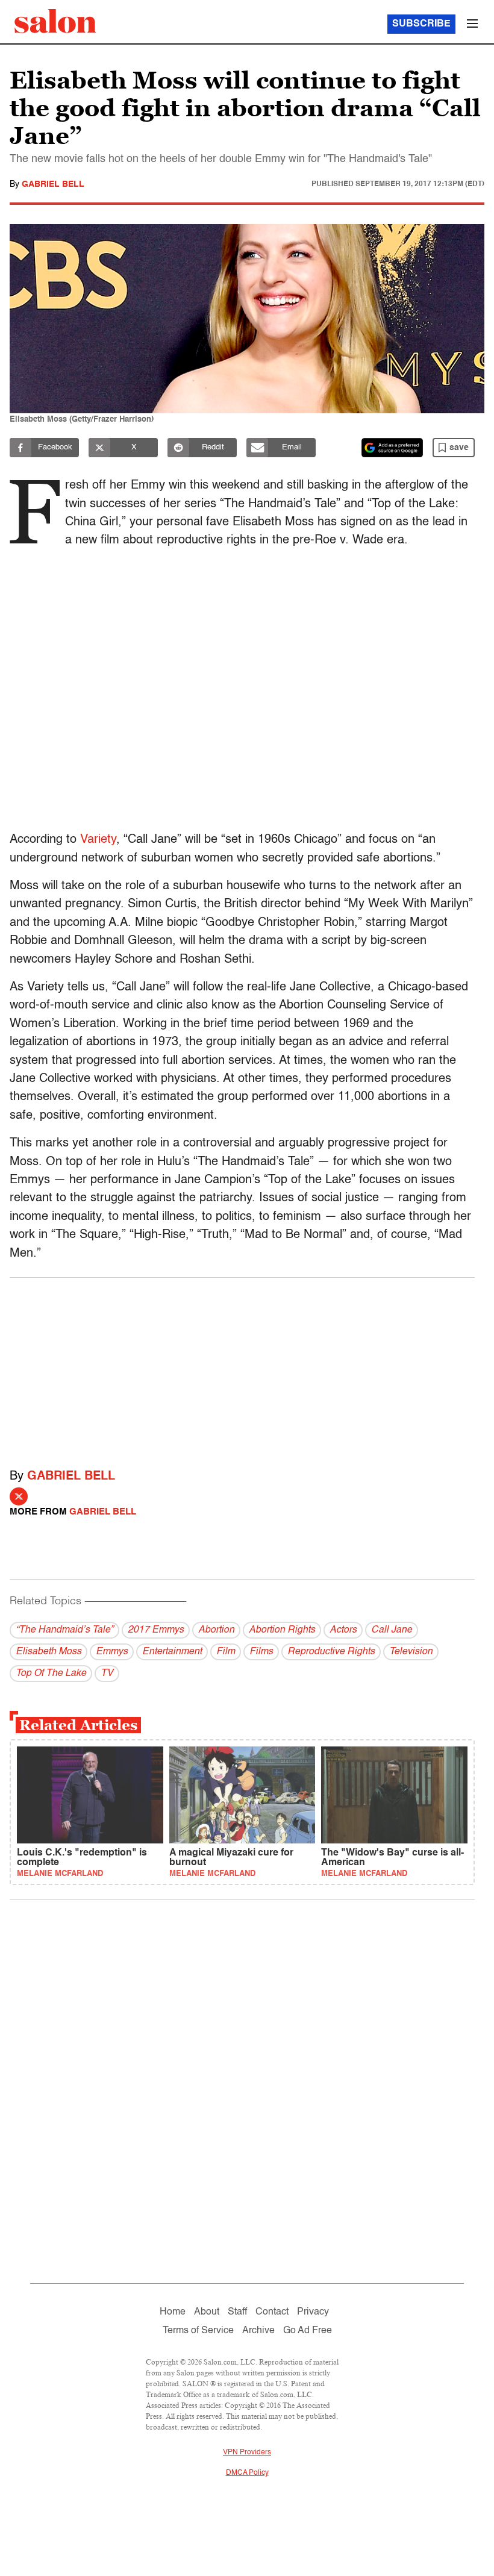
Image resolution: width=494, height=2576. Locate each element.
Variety (98, 840)
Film (226, 1652)
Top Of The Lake (51, 1674)
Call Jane (392, 1630)
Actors (343, 1630)
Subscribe (421, 24)
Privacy (313, 2312)
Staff (237, 2312)
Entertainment (172, 1652)
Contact (272, 2312)
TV (107, 1674)
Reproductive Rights (331, 1652)
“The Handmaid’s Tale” (64, 1630)
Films (261, 1652)
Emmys (112, 1652)
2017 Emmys (156, 1630)
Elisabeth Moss (48, 1652)
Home (173, 2312)
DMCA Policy (247, 2473)
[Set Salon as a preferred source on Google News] (392, 448)
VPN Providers (247, 2453)
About (207, 2312)
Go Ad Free (308, 2331)
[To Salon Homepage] (55, 21)
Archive (258, 2331)
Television (411, 1652)
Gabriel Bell (53, 184)
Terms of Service (198, 2331)
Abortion (216, 1630)
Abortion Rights (282, 1630)
